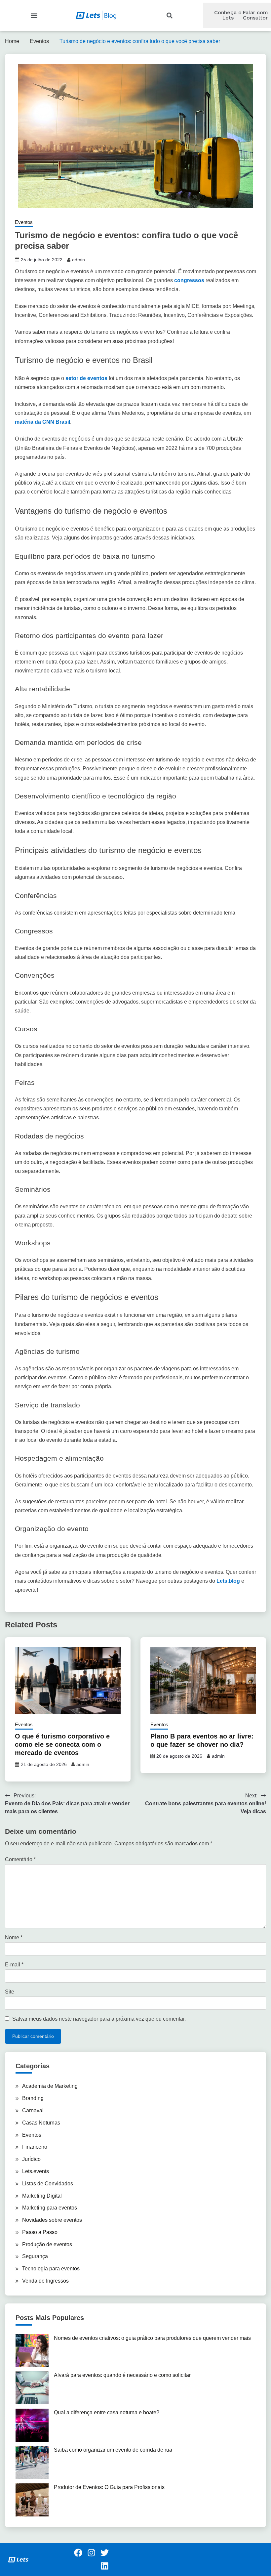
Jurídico (31, 2159)
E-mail (14, 1965)
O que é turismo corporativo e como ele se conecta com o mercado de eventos (62, 1744)
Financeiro (35, 2147)
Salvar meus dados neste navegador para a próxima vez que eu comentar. (99, 2019)
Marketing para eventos (50, 2208)
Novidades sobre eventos (52, 2220)
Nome (14, 1937)
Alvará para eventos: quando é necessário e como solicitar (122, 2375)
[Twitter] (104, 2553)
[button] (34, 15)
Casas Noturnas (41, 2123)
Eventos (24, 222)
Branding (33, 2098)
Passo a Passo (40, 2232)
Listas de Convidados (48, 2184)
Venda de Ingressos (45, 2281)
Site (10, 1992)
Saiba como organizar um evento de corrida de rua (113, 2450)
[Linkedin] (104, 2566)
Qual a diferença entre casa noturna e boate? (107, 2412)
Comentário (20, 1859)
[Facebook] (78, 2553)
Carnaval (33, 2110)
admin (78, 260)
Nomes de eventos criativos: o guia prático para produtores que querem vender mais (152, 2338)
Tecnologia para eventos (51, 2269)
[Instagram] (91, 2553)
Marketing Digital (42, 2196)
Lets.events (36, 2171)
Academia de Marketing (50, 2086)
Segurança (35, 2256)
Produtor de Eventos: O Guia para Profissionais (109, 2487)
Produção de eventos (47, 2244)
